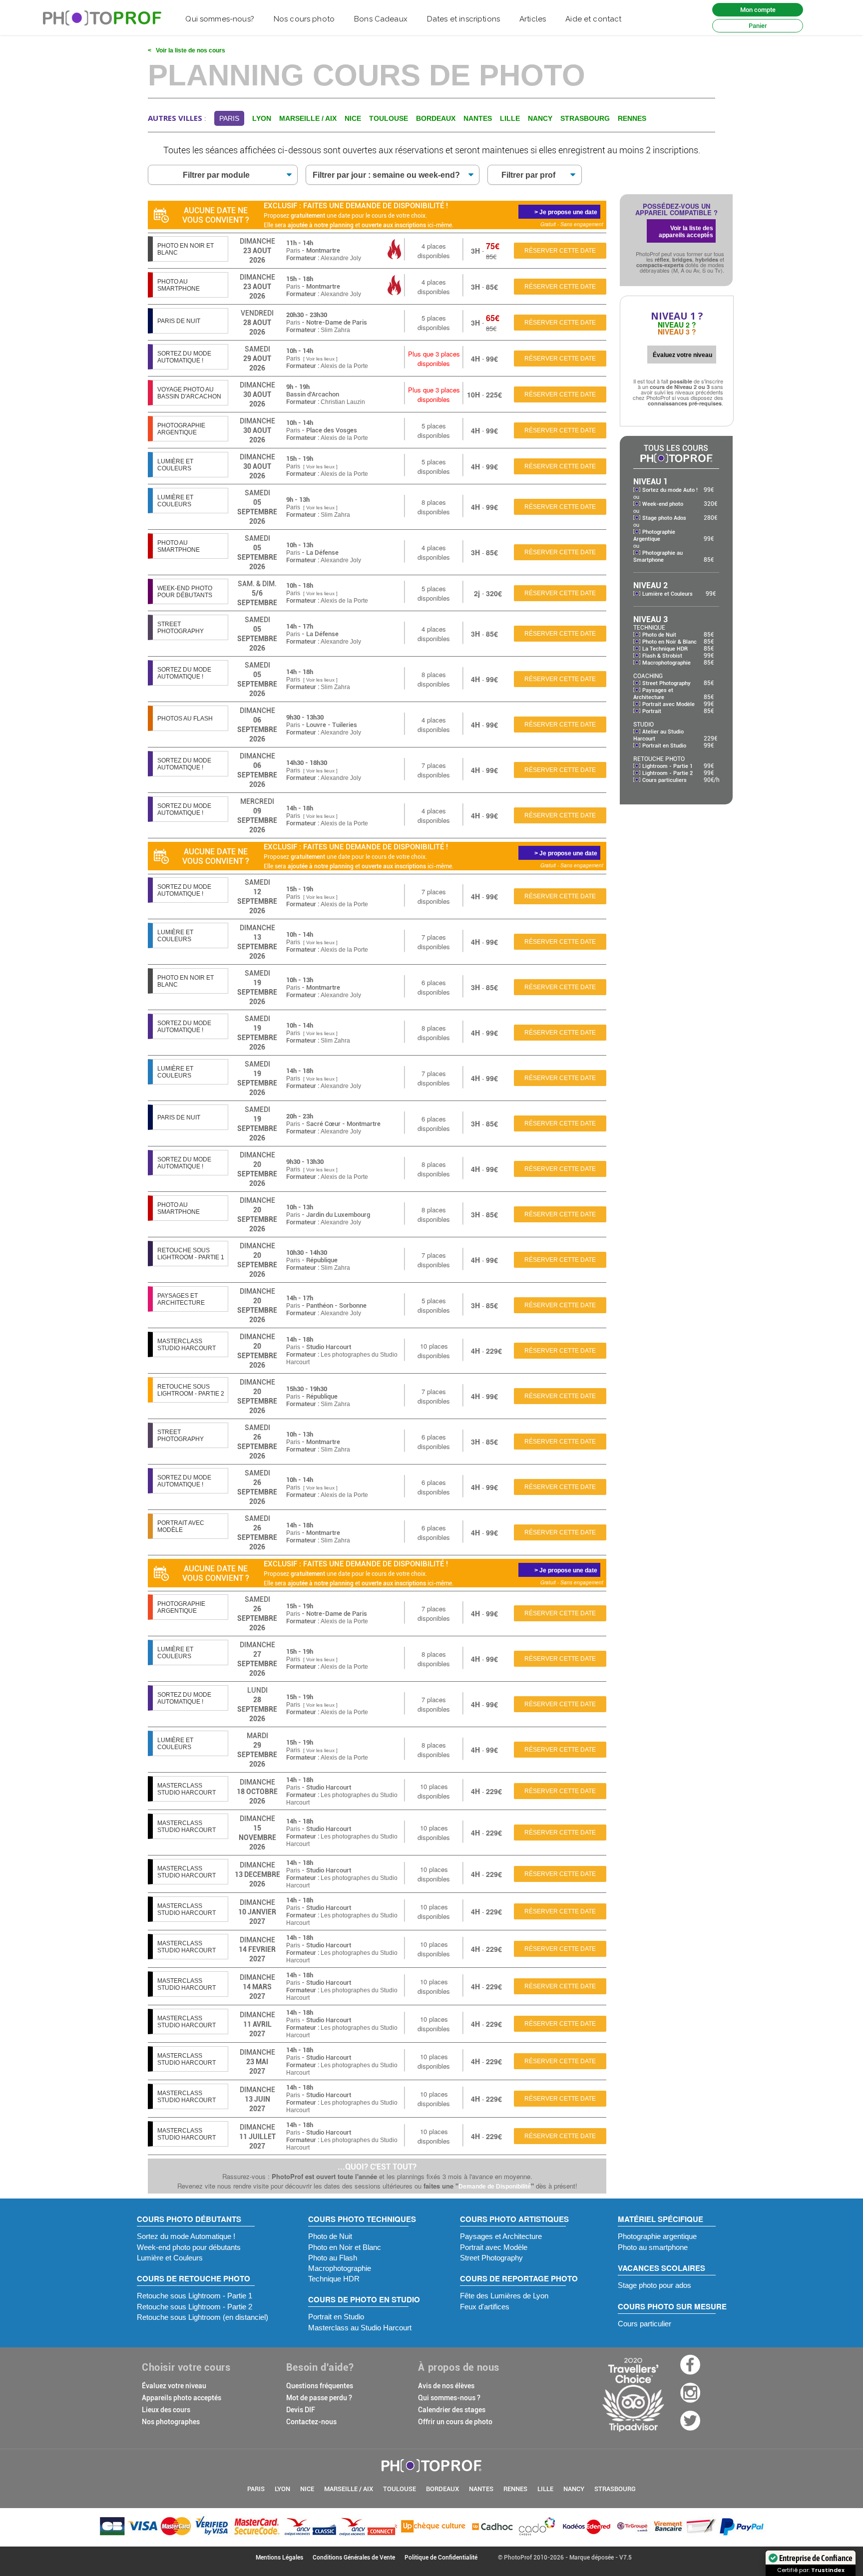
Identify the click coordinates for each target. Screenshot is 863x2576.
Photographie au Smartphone (658, 556)
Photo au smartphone (653, 2247)
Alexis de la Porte (344, 366)
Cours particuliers (664, 780)
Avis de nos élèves (446, 2386)
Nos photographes (171, 2422)
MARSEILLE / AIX (349, 2489)
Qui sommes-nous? (219, 19)
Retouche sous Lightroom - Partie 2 (195, 2307)
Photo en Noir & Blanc (669, 642)
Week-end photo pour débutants (189, 2247)
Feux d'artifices (485, 2307)
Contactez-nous (311, 2422)
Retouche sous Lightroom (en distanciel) (203, 2317)
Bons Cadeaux (381, 19)
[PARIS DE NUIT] (188, 330)
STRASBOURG (615, 2489)
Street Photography (666, 683)
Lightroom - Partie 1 (667, 766)
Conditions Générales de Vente (354, 2558)
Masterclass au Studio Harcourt (360, 2328)
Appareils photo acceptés (182, 2398)
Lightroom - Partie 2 (667, 773)
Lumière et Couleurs (667, 594)
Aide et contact (593, 19)
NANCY (574, 2489)
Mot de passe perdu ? (319, 2398)
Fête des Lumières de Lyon (504, 2296)
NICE (307, 2489)
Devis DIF (301, 2410)
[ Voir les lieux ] (320, 359)
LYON (282, 2489)
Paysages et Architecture (653, 694)
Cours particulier (645, 2324)
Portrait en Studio (664, 746)
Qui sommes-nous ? (449, 2398)
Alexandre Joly (341, 258)
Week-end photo (663, 504)
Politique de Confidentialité (441, 2558)
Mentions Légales (279, 2558)
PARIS (256, 2489)
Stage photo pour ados (654, 2285)
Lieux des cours (166, 2410)
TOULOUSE (400, 2489)
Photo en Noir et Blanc (345, 2247)
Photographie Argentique (654, 536)
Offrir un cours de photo (455, 2422)
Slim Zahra (335, 330)
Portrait (652, 711)
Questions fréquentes (320, 2386)
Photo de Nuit (659, 635)
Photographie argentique (657, 2236)
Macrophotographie (666, 663)
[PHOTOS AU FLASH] (188, 728)
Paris (293, 251)
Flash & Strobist (662, 656)
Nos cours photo (304, 19)
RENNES (515, 2489)
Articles (533, 19)
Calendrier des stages (452, 2410)
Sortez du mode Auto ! (670, 490)
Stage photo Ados (664, 518)
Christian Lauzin (343, 402)
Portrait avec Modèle (668, 704)
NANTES (481, 2489)
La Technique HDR (665, 649)
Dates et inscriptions (463, 19)
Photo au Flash (333, 2258)
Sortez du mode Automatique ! (186, 2236)
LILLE (545, 2489)
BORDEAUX (442, 2489)
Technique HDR (334, 2279)
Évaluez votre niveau (174, 2386)
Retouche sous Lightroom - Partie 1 (195, 2296)
